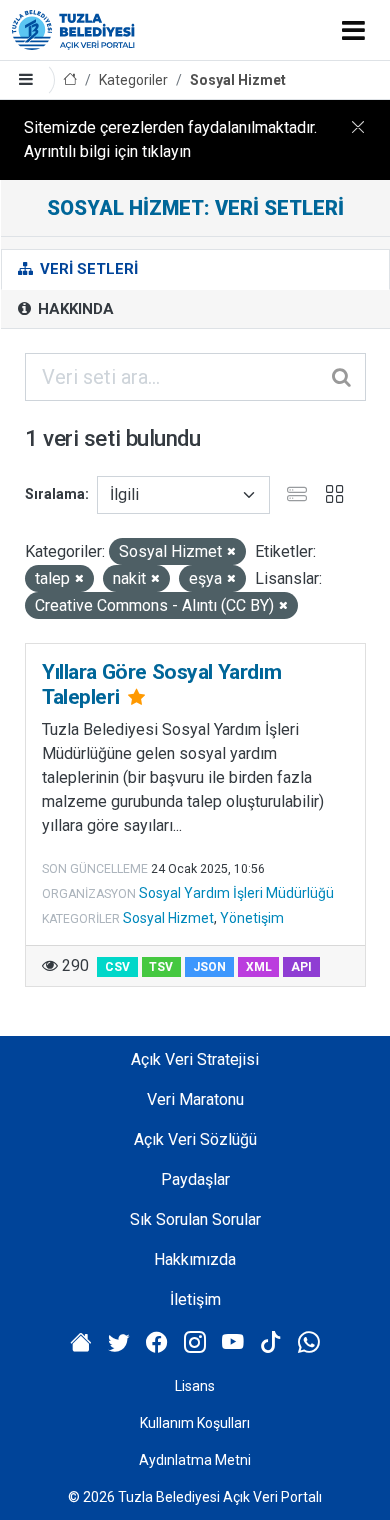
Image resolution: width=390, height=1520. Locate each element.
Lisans (195, 1386)
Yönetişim (252, 918)
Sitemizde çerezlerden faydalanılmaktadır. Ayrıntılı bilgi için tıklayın (170, 139)
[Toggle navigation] (353, 30)
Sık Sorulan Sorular (195, 1219)
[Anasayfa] (70, 80)
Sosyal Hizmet (238, 80)
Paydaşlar (195, 1179)
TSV (161, 967)
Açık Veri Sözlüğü (195, 1139)
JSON (209, 967)
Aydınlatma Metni (195, 1460)
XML (259, 967)
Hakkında (74, 309)
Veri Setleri (87, 269)
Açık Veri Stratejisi (195, 1059)
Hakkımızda (195, 1259)
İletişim (195, 1299)
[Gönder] (343, 377)
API (301, 967)
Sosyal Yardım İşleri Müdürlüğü (236, 893)
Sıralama (55, 494)
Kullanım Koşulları (195, 1423)
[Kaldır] (231, 552)
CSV (117, 967)
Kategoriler (133, 80)
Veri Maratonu (195, 1099)
